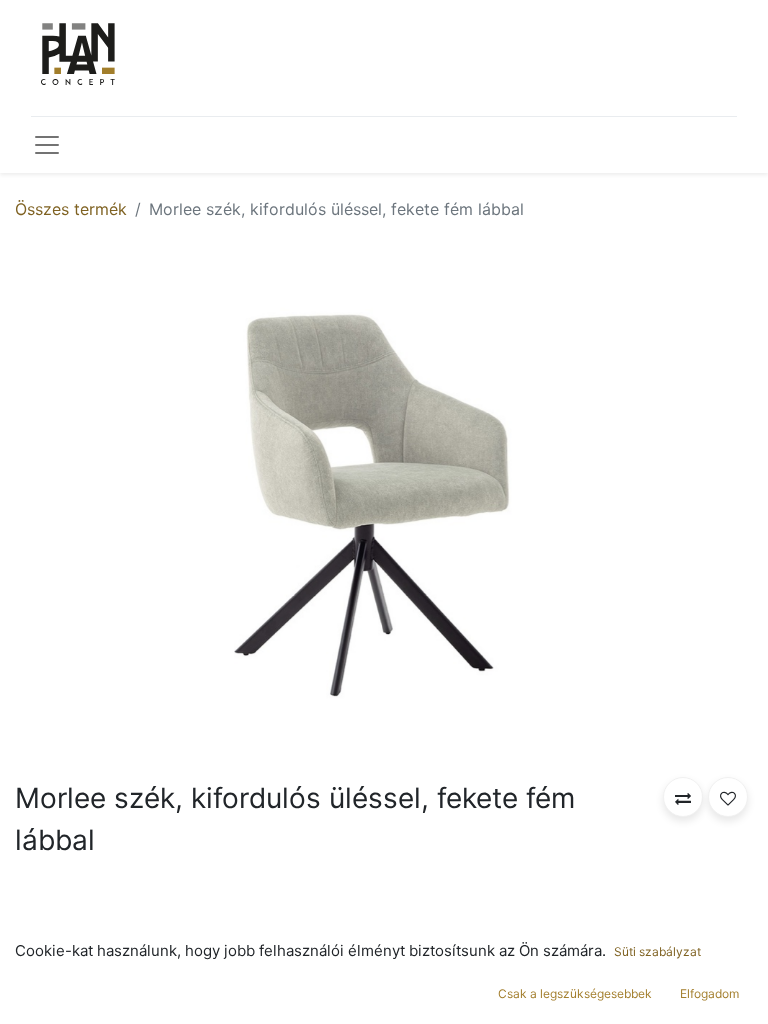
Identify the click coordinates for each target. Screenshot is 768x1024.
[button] (683, 797)
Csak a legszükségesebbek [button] (575, 993)
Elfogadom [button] (709, 993)
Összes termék (71, 209)
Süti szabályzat (657, 951)
